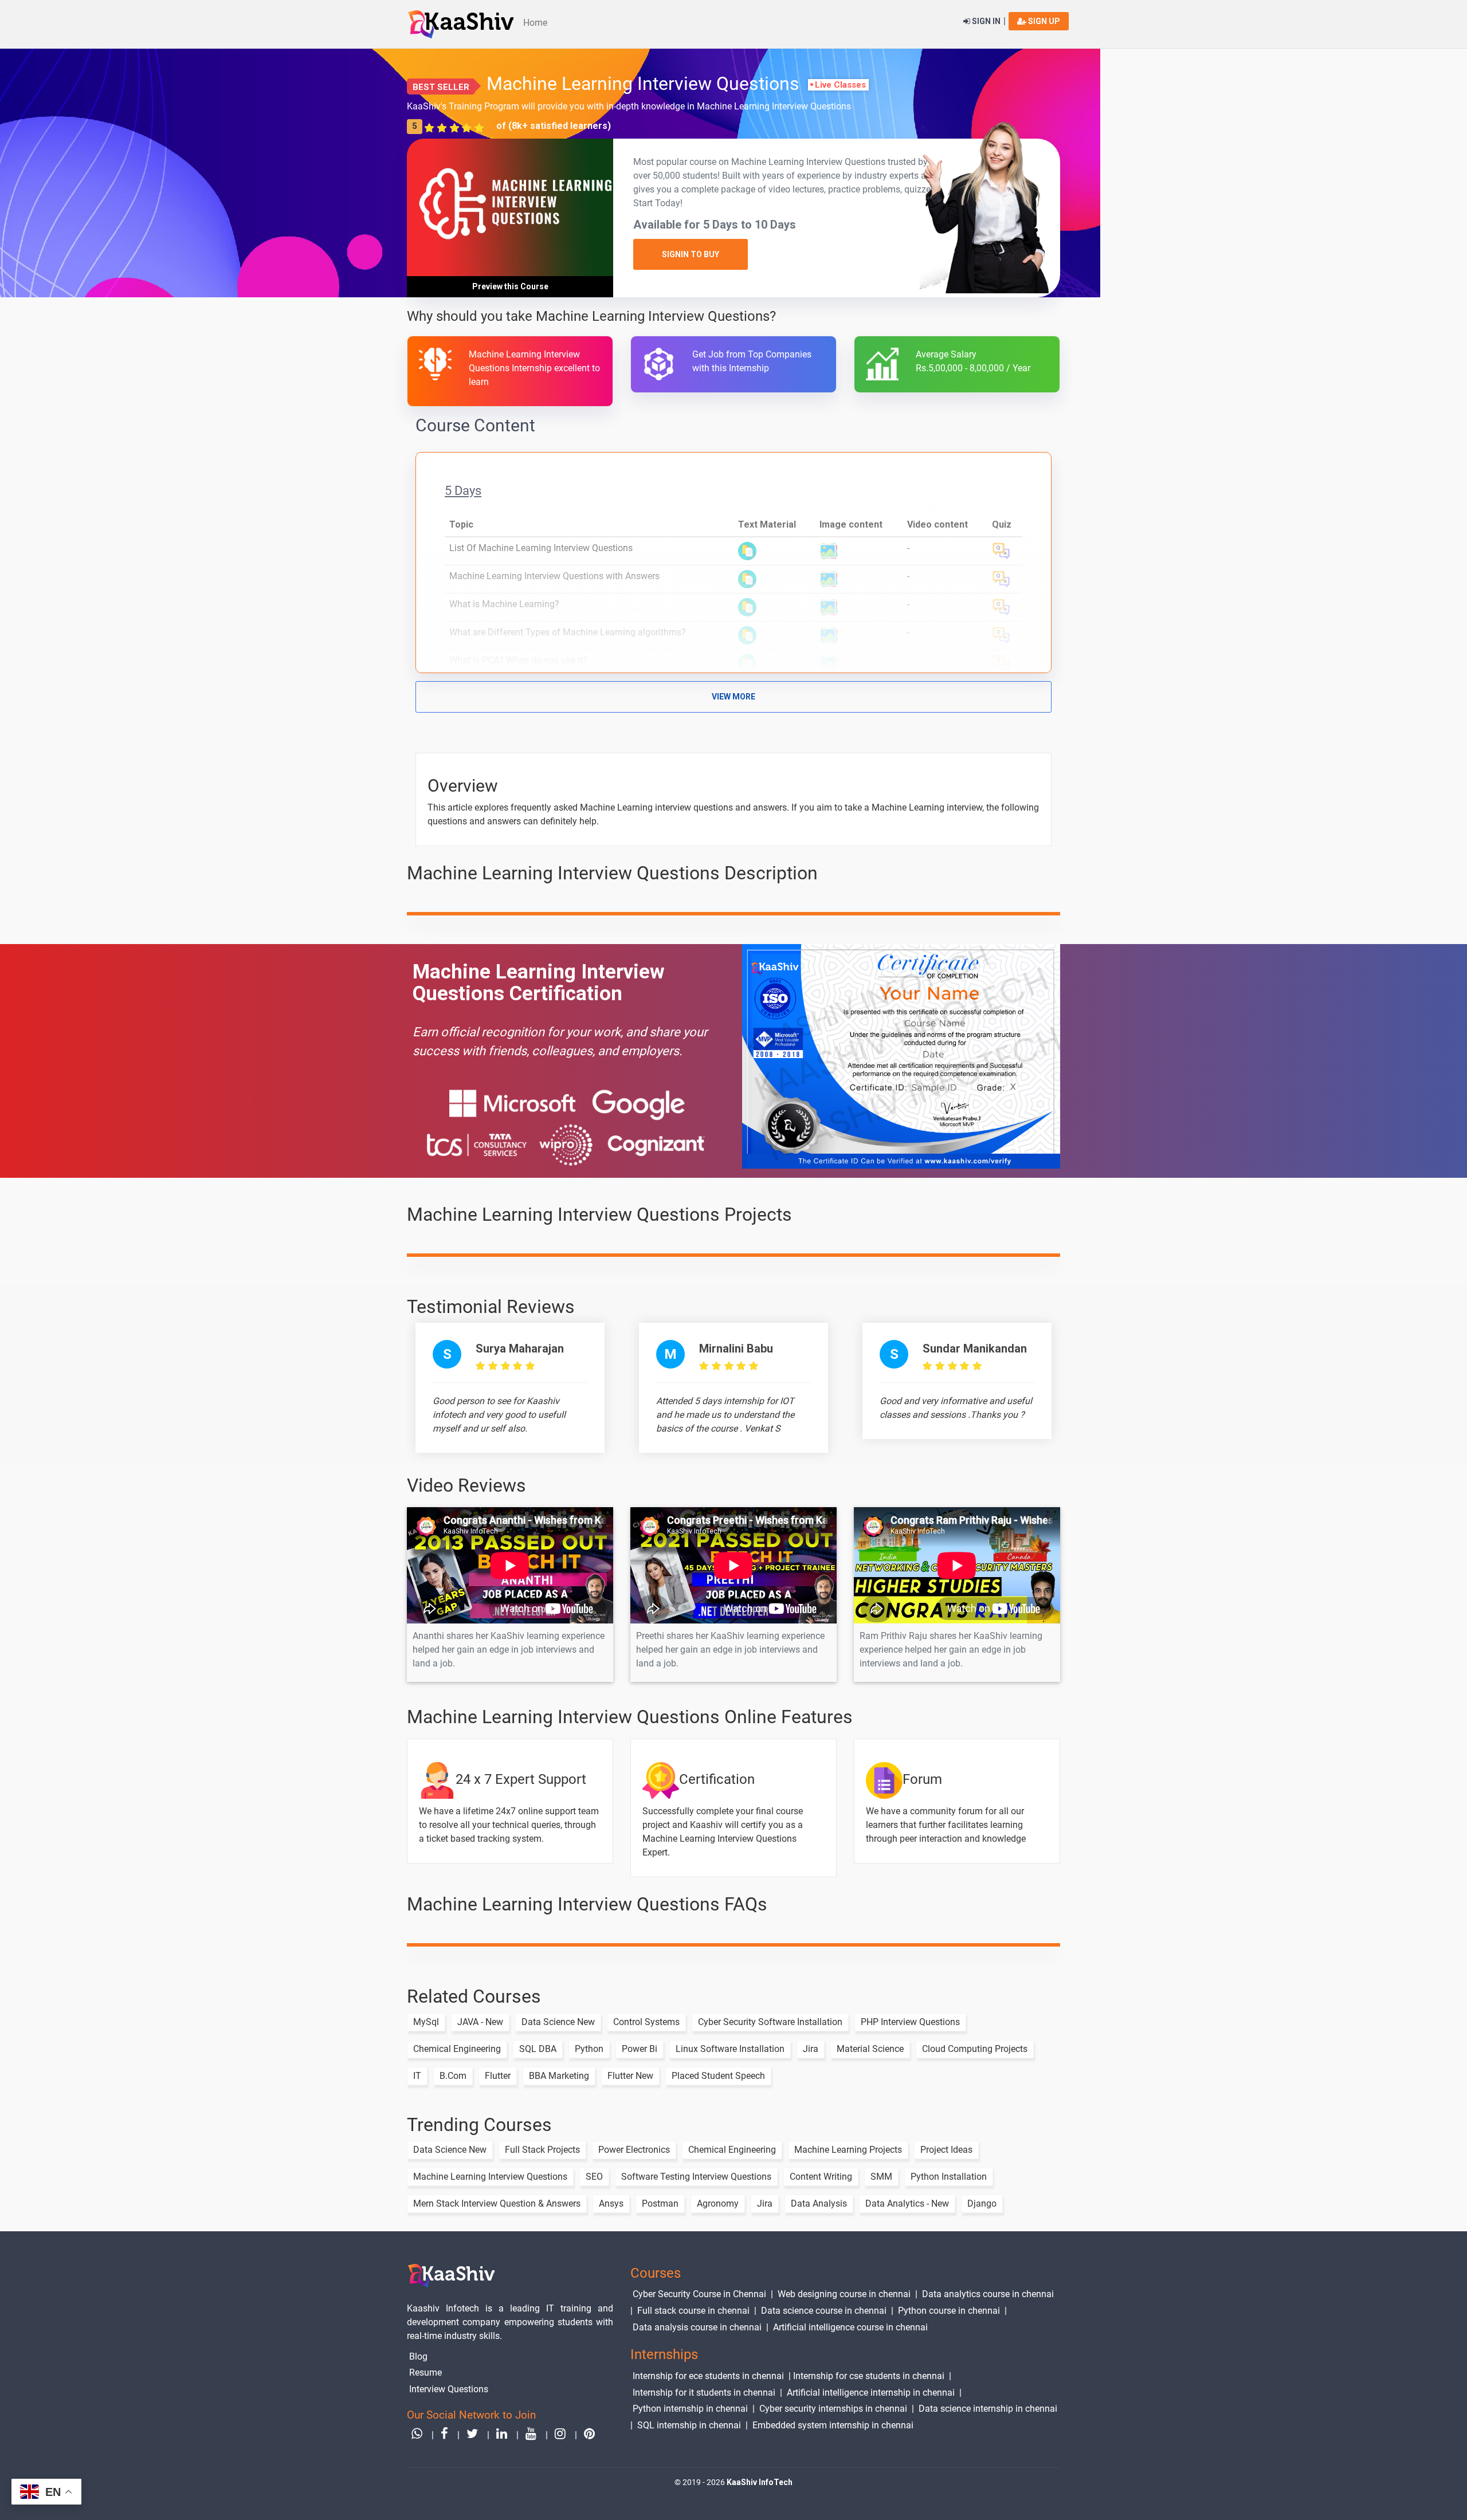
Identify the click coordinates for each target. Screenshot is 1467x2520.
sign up (1043, 21)
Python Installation (949, 2177)
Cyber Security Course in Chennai (699, 2294)
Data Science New (558, 2022)
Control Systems (646, 2022)
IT (417, 2076)
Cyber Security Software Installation (770, 2022)
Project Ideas (946, 2150)
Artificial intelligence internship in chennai (871, 2393)
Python (589, 2049)
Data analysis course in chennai (697, 2327)
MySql (426, 2022)
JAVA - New (480, 2022)
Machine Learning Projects (848, 2150)
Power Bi (640, 2049)
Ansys (611, 2203)
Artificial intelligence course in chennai (850, 2327)
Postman (660, 2203)
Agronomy (718, 2203)
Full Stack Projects (542, 2150)
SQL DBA (538, 2049)
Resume (425, 2372)
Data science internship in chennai (988, 2409)
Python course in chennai (949, 2311)
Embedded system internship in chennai (833, 2425)
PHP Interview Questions (910, 2022)
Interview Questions (449, 2389)
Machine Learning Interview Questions (490, 2177)
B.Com (453, 2076)
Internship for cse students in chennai (869, 2376)
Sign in (985, 21)
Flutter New (630, 2076)
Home (535, 23)
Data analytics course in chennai (988, 2294)
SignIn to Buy (691, 254)
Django (982, 2203)
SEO (594, 2177)
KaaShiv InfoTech (760, 2482)
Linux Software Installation (730, 2049)
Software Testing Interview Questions (696, 2177)
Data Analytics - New (907, 2203)
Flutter (498, 2076)
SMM (881, 2177)
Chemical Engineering (457, 2049)
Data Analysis (819, 2203)
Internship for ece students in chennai (708, 2376)
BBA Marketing (559, 2076)
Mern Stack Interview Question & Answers (497, 2203)
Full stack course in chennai (693, 2311)
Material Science (870, 2049)
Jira (811, 2049)
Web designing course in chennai (844, 2294)
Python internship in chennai (690, 2409)
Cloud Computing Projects (975, 2049)
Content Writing (821, 2177)
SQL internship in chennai (689, 2425)
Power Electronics (634, 2150)
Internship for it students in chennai (704, 2393)
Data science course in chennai (824, 2311)
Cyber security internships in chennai (833, 2409)
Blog (418, 2356)
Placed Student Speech (718, 2076)
